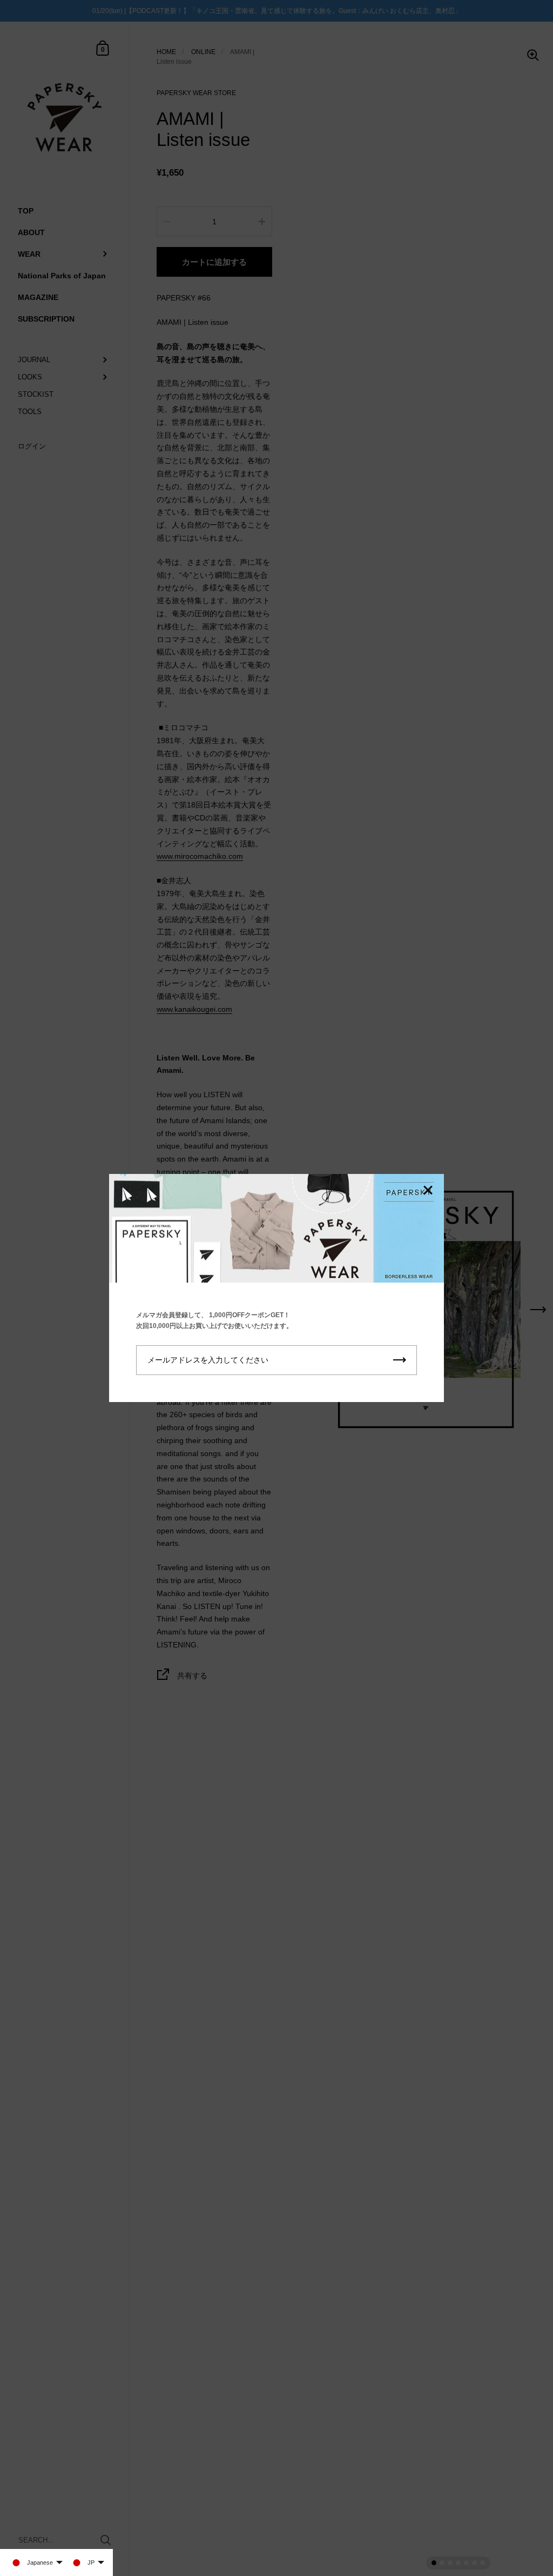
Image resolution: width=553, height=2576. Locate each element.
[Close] (428, 1191)
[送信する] (400, 1360)
